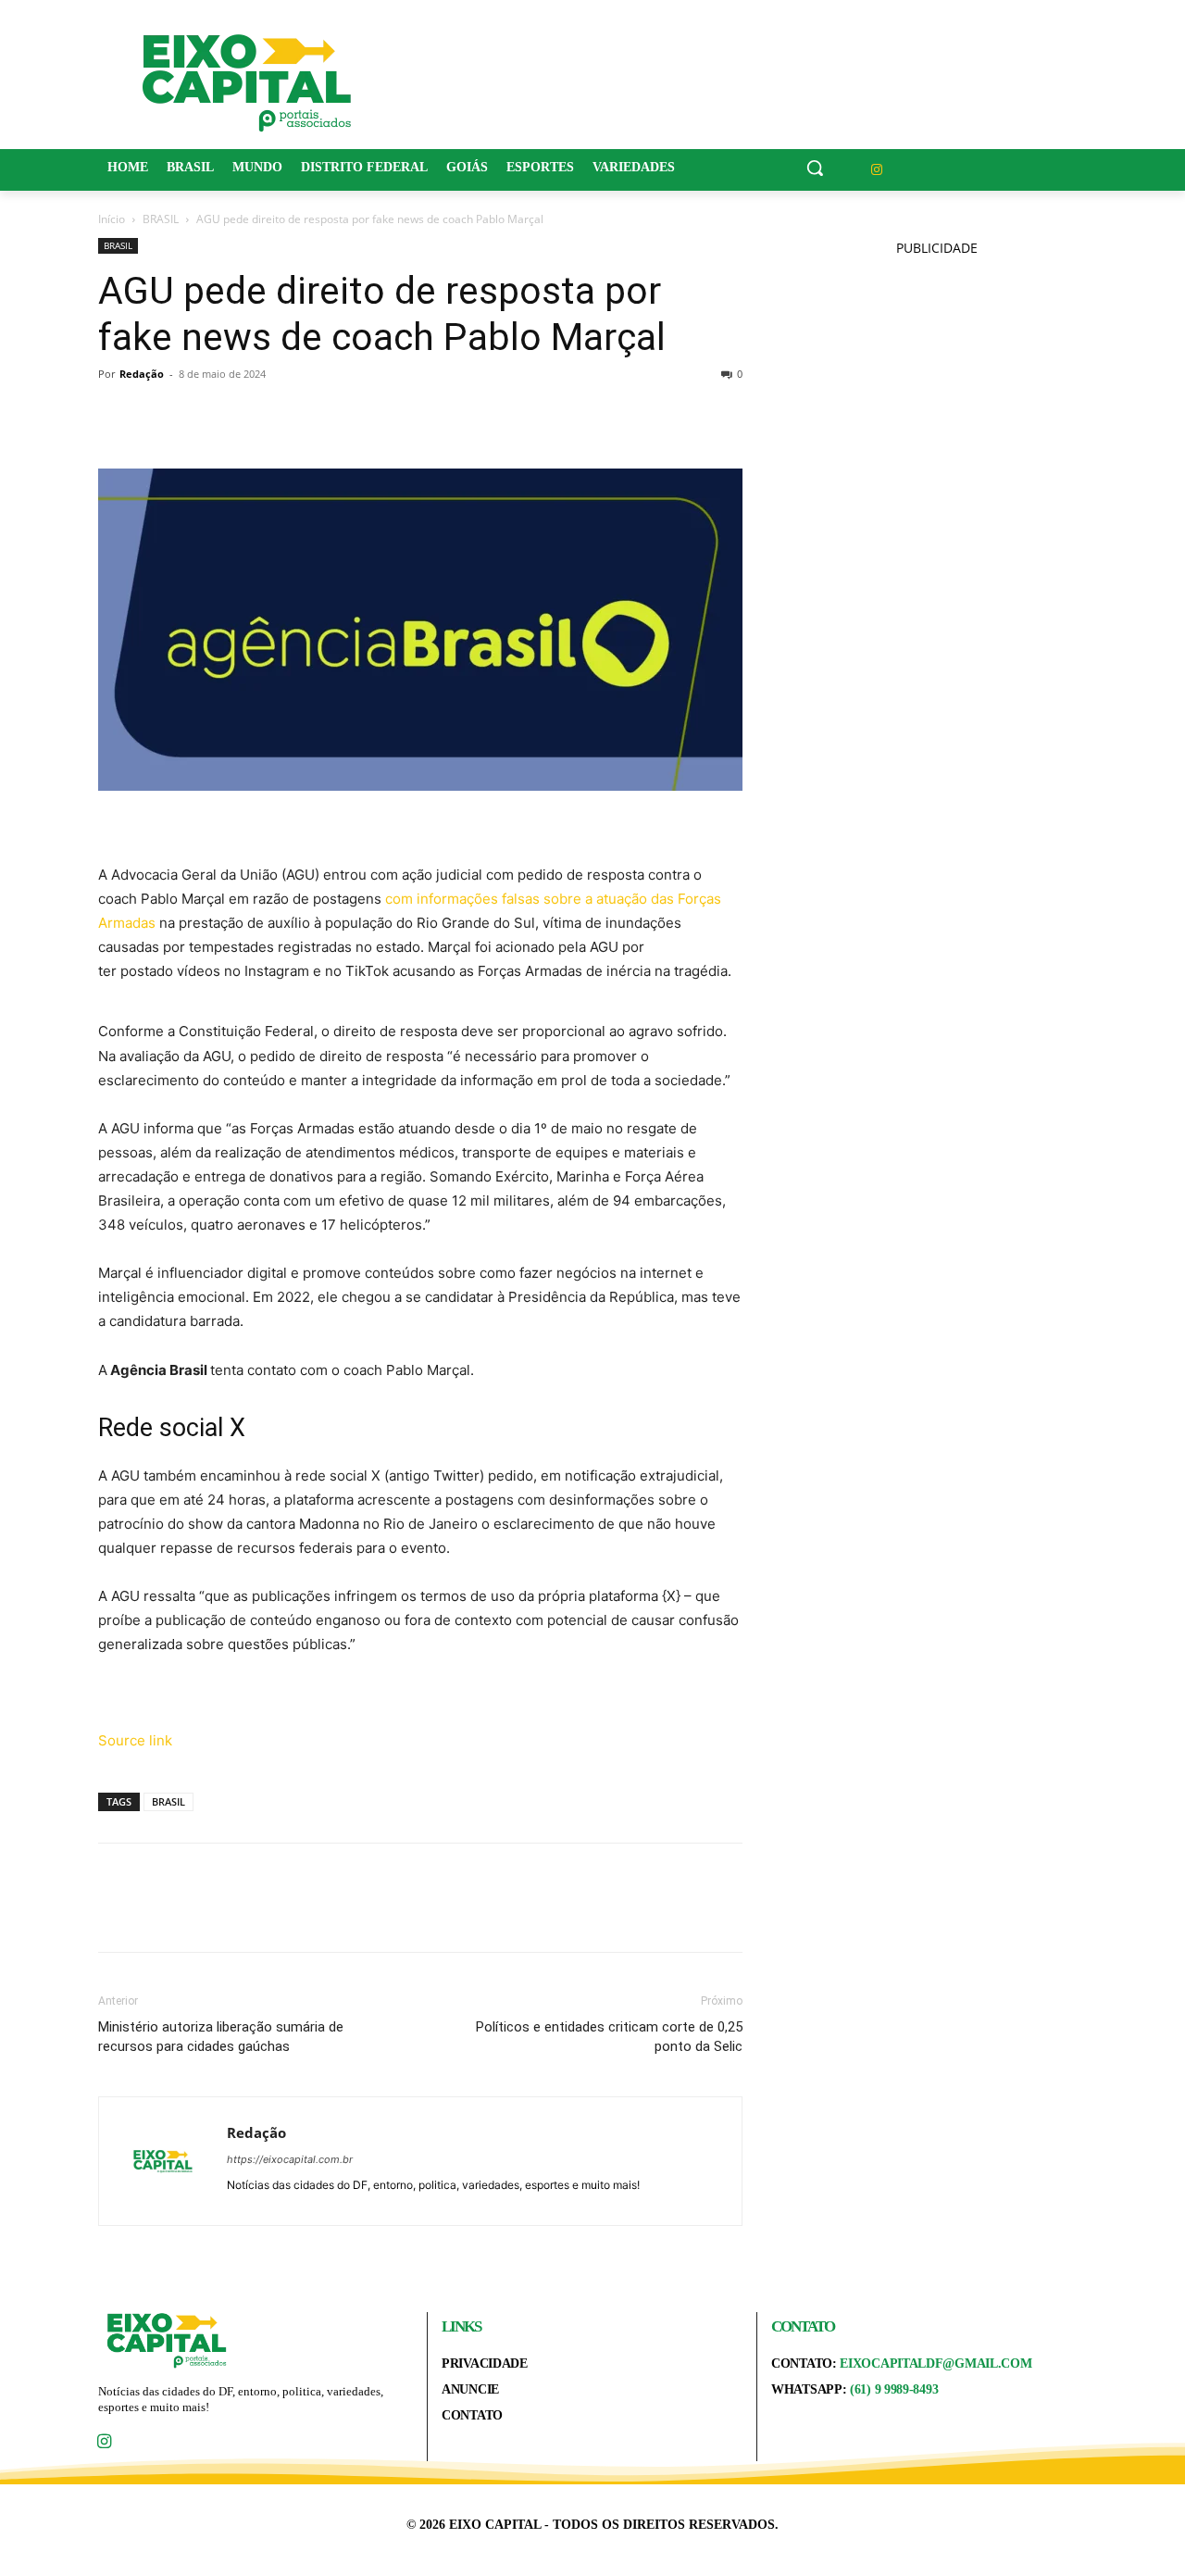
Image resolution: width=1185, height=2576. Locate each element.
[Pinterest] (202, 416)
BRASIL (161, 219)
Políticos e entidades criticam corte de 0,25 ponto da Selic (609, 2037)
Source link (135, 1740)
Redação (142, 374)
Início (112, 219)
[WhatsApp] (244, 416)
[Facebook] (117, 416)
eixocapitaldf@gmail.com (936, 2363)
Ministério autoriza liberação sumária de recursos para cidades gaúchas (221, 2037)
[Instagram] (877, 170)
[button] (815, 168)
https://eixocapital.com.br (290, 2159)
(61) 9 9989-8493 (894, 2389)
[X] (159, 416)
